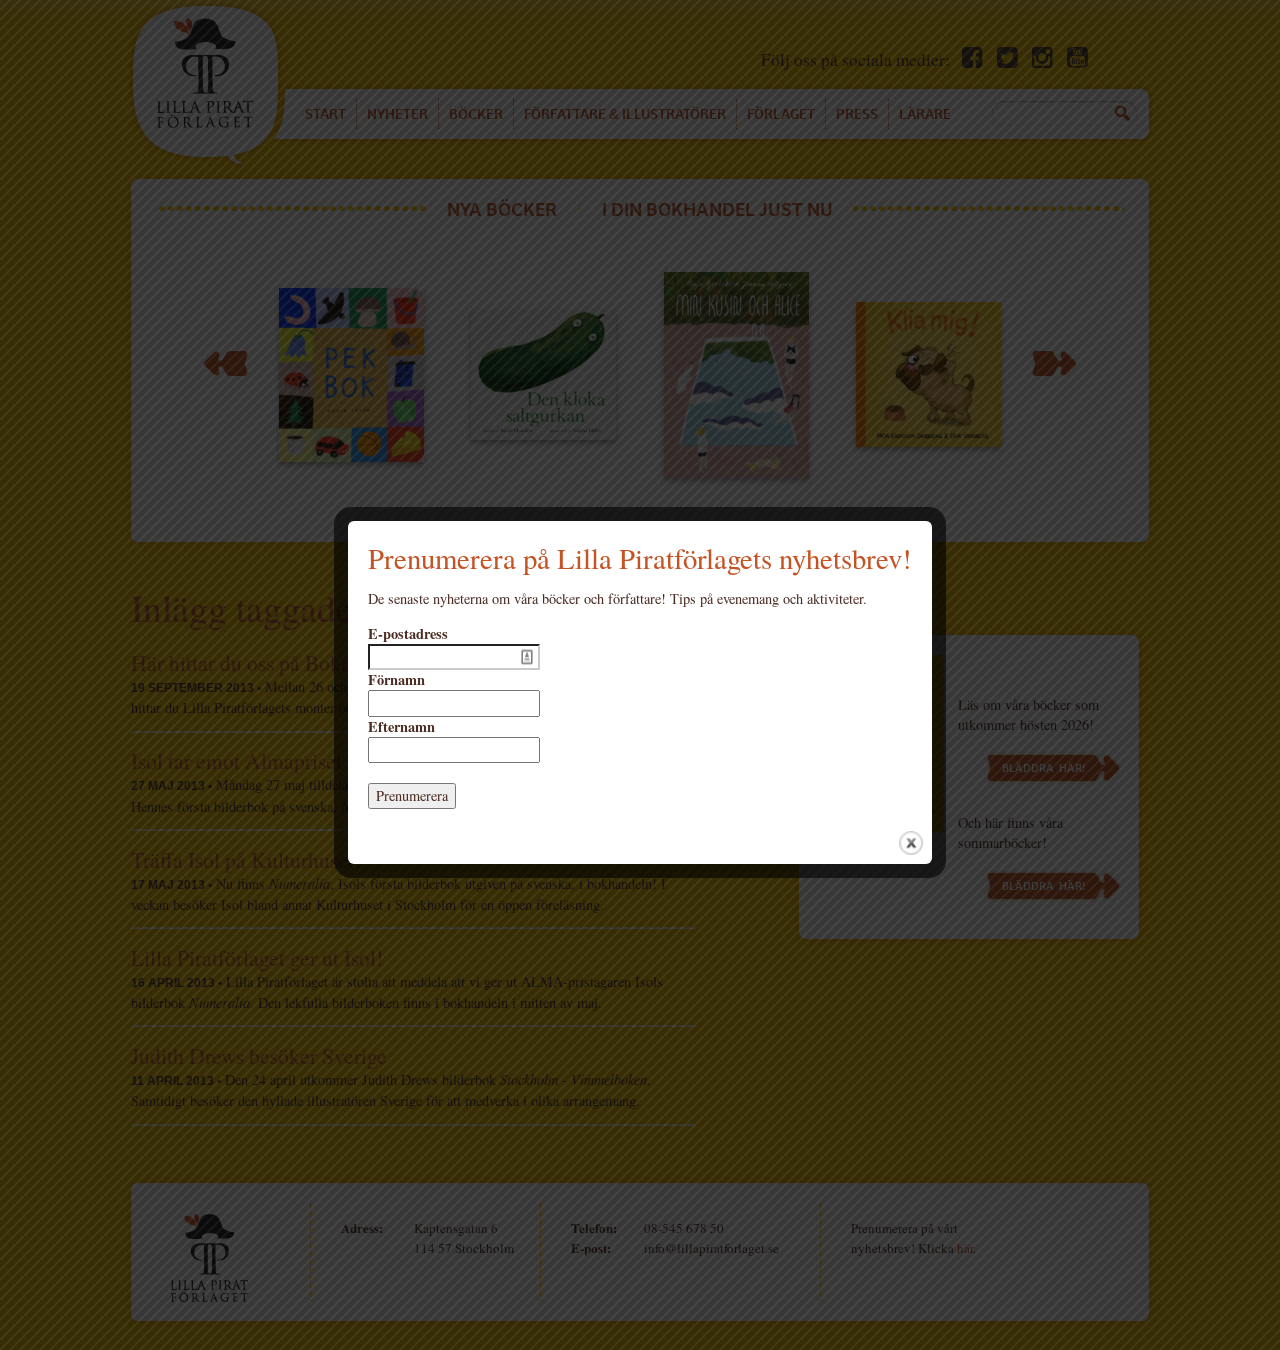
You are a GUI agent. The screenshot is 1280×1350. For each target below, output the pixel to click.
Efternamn (401, 727)
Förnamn (396, 680)
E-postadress (408, 634)
